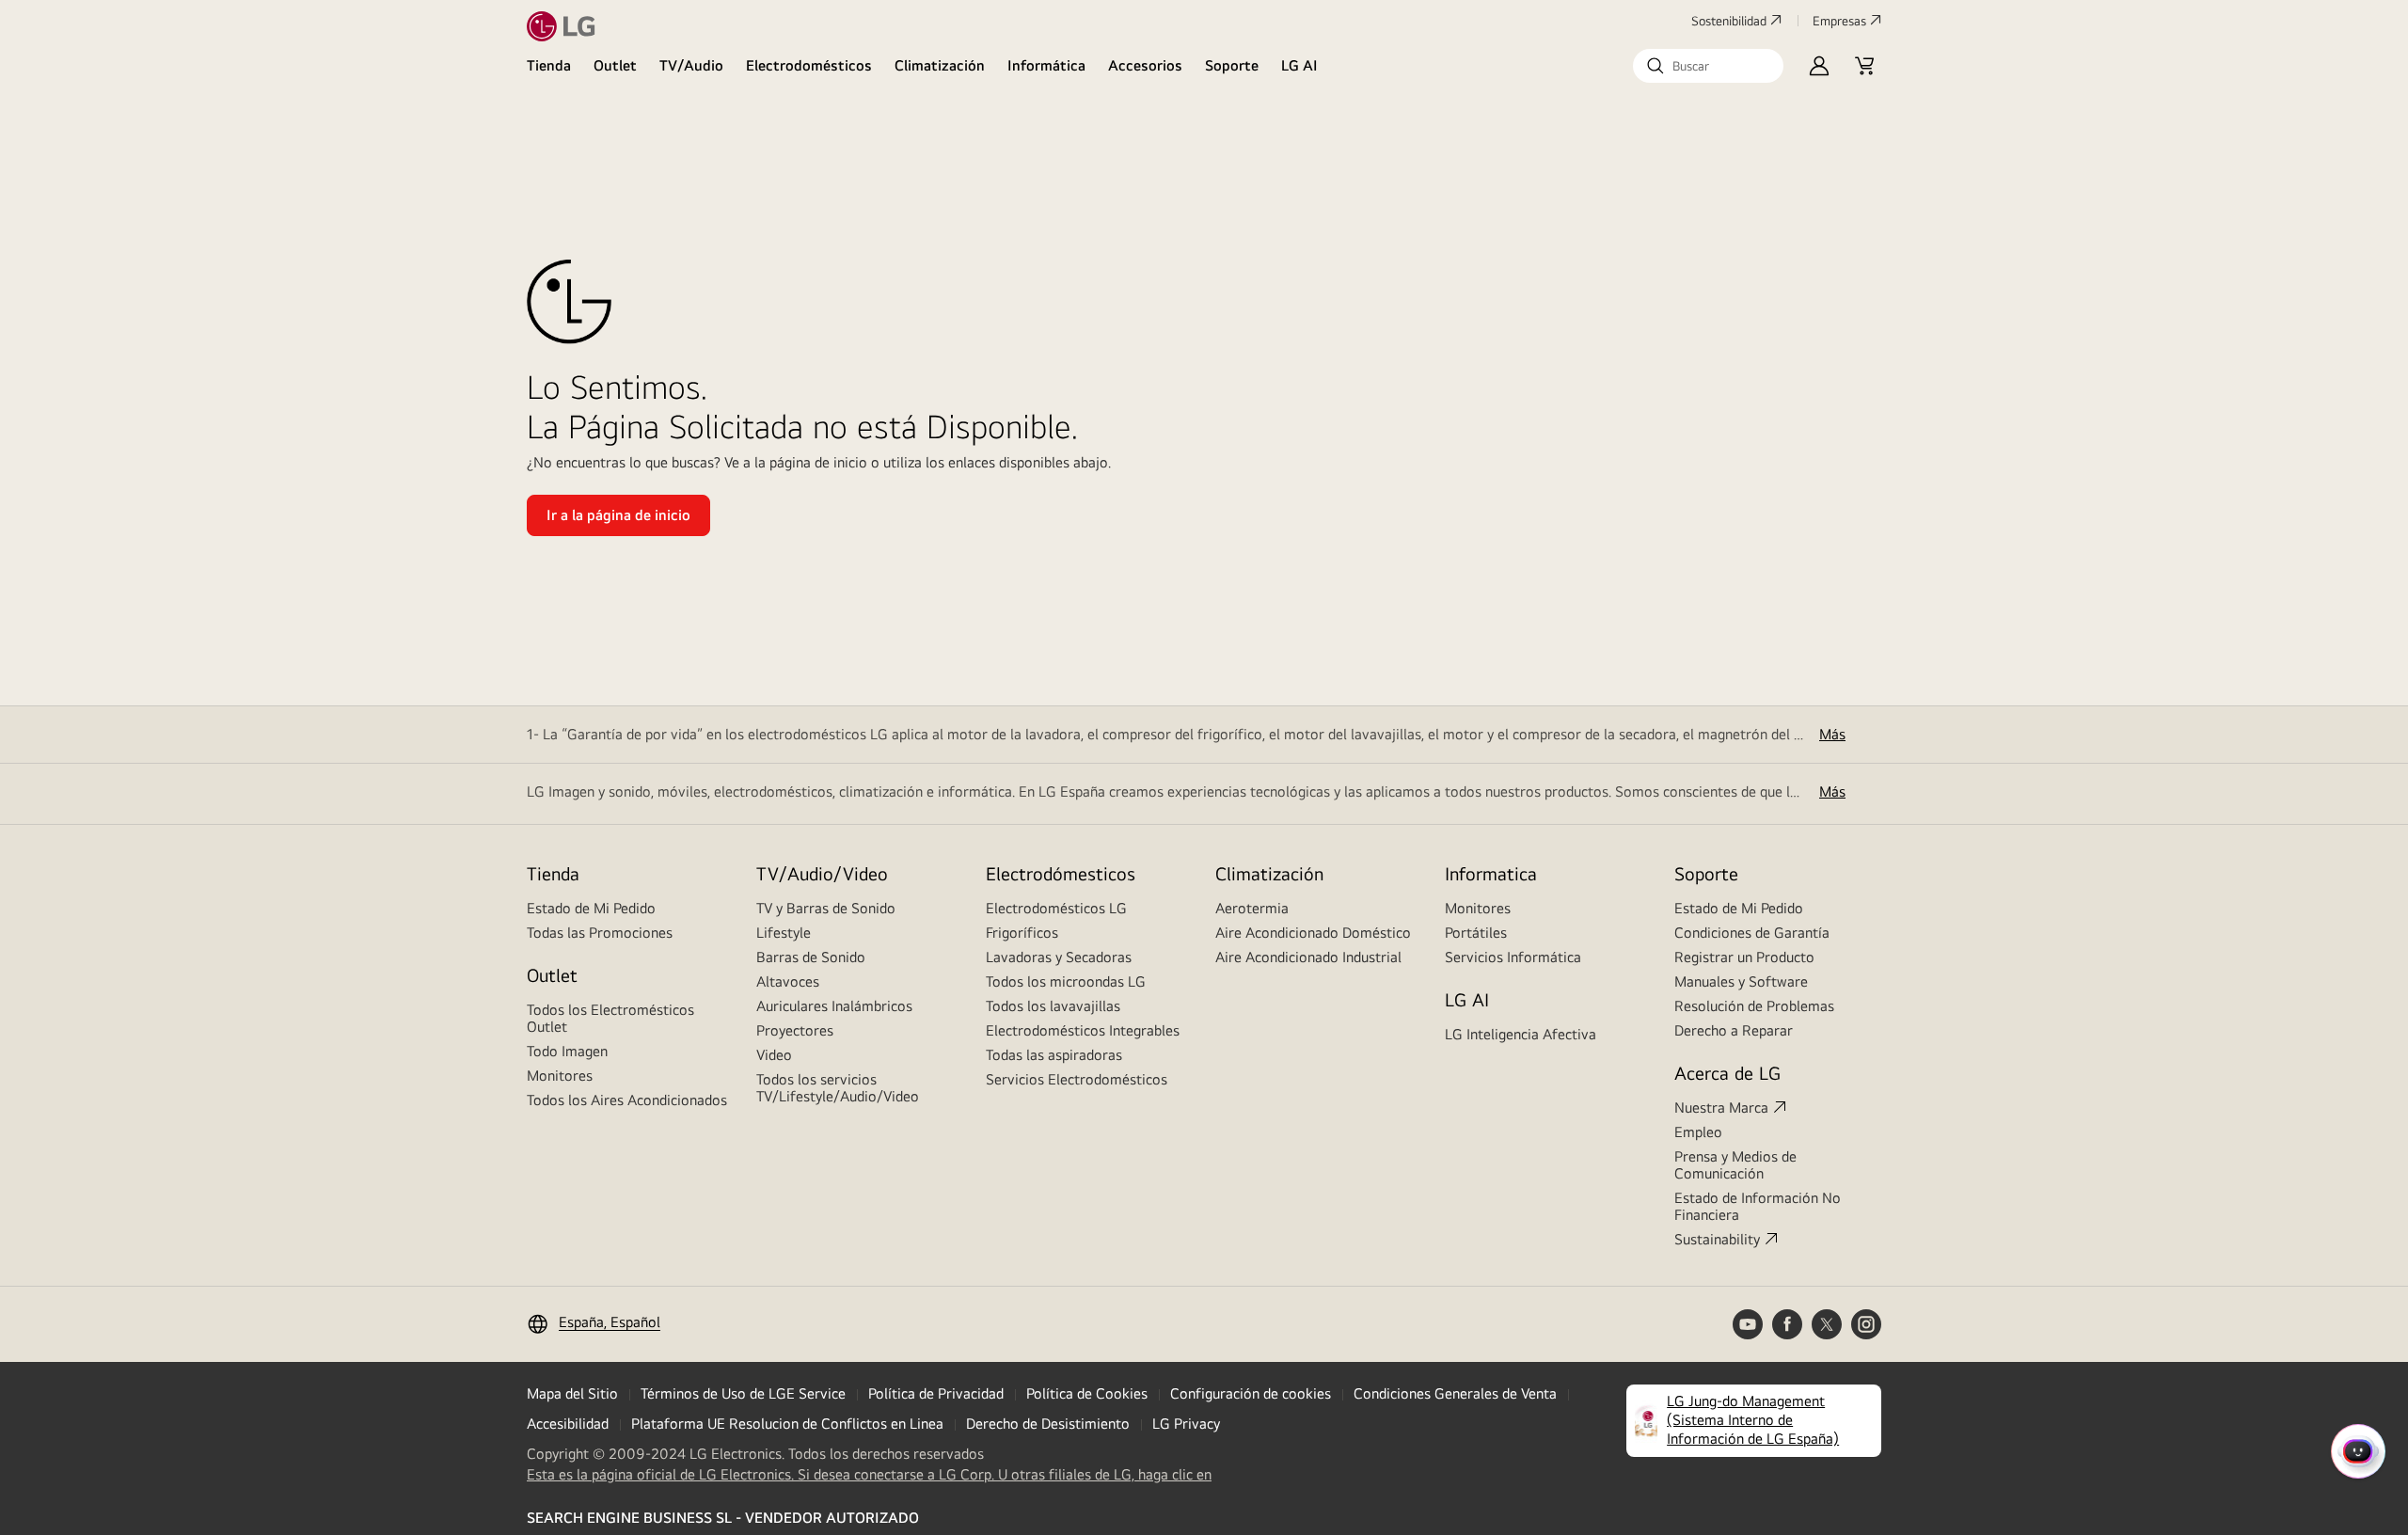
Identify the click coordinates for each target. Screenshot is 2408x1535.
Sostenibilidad (1729, 21)
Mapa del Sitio (572, 1393)
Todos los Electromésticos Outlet (610, 1018)
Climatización (940, 65)
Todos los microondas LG (1066, 981)
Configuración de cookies (1251, 1393)
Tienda (549, 65)
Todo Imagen (567, 1051)
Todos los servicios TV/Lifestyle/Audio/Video (838, 1088)
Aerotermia (1252, 908)
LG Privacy (1186, 1424)
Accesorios (1145, 65)
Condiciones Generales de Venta (1455, 1393)
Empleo (1698, 1132)
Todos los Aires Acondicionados (627, 1100)
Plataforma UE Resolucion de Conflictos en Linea (787, 1424)
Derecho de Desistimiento (1048, 1424)
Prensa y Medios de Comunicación (1735, 1165)
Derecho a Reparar (1734, 1030)
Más (1832, 734)
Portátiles (1476, 933)
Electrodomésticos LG (1056, 908)
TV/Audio (691, 65)
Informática (1046, 65)
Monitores (560, 1076)
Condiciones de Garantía (1752, 933)
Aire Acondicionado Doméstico (1313, 933)
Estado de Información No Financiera (1758, 1206)
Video (774, 1055)
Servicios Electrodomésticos (1077, 1079)
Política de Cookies (1087, 1393)
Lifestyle (784, 933)
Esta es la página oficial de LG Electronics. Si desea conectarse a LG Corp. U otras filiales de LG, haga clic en (869, 1475)
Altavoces (788, 981)
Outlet (615, 65)
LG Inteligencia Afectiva (1521, 1034)
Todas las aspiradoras (1054, 1055)
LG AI (1299, 65)
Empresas (1839, 21)
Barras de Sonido (811, 957)
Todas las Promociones (600, 933)
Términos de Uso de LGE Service (743, 1393)
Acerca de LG (1727, 1073)
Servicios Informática (1513, 957)
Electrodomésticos (809, 65)
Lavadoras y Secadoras (1059, 957)
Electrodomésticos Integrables (1083, 1030)
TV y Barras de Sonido (826, 908)
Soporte (1232, 65)
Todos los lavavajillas (1053, 1006)
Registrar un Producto (1744, 957)
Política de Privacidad (936, 1393)
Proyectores (795, 1030)
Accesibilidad (568, 1424)
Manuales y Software (1741, 981)
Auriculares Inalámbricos (834, 1006)
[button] (1708, 66)
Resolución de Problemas (1754, 1006)
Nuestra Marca (1721, 1108)
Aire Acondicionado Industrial (1308, 957)
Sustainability (1717, 1239)
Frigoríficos (1022, 933)
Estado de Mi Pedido (591, 908)
